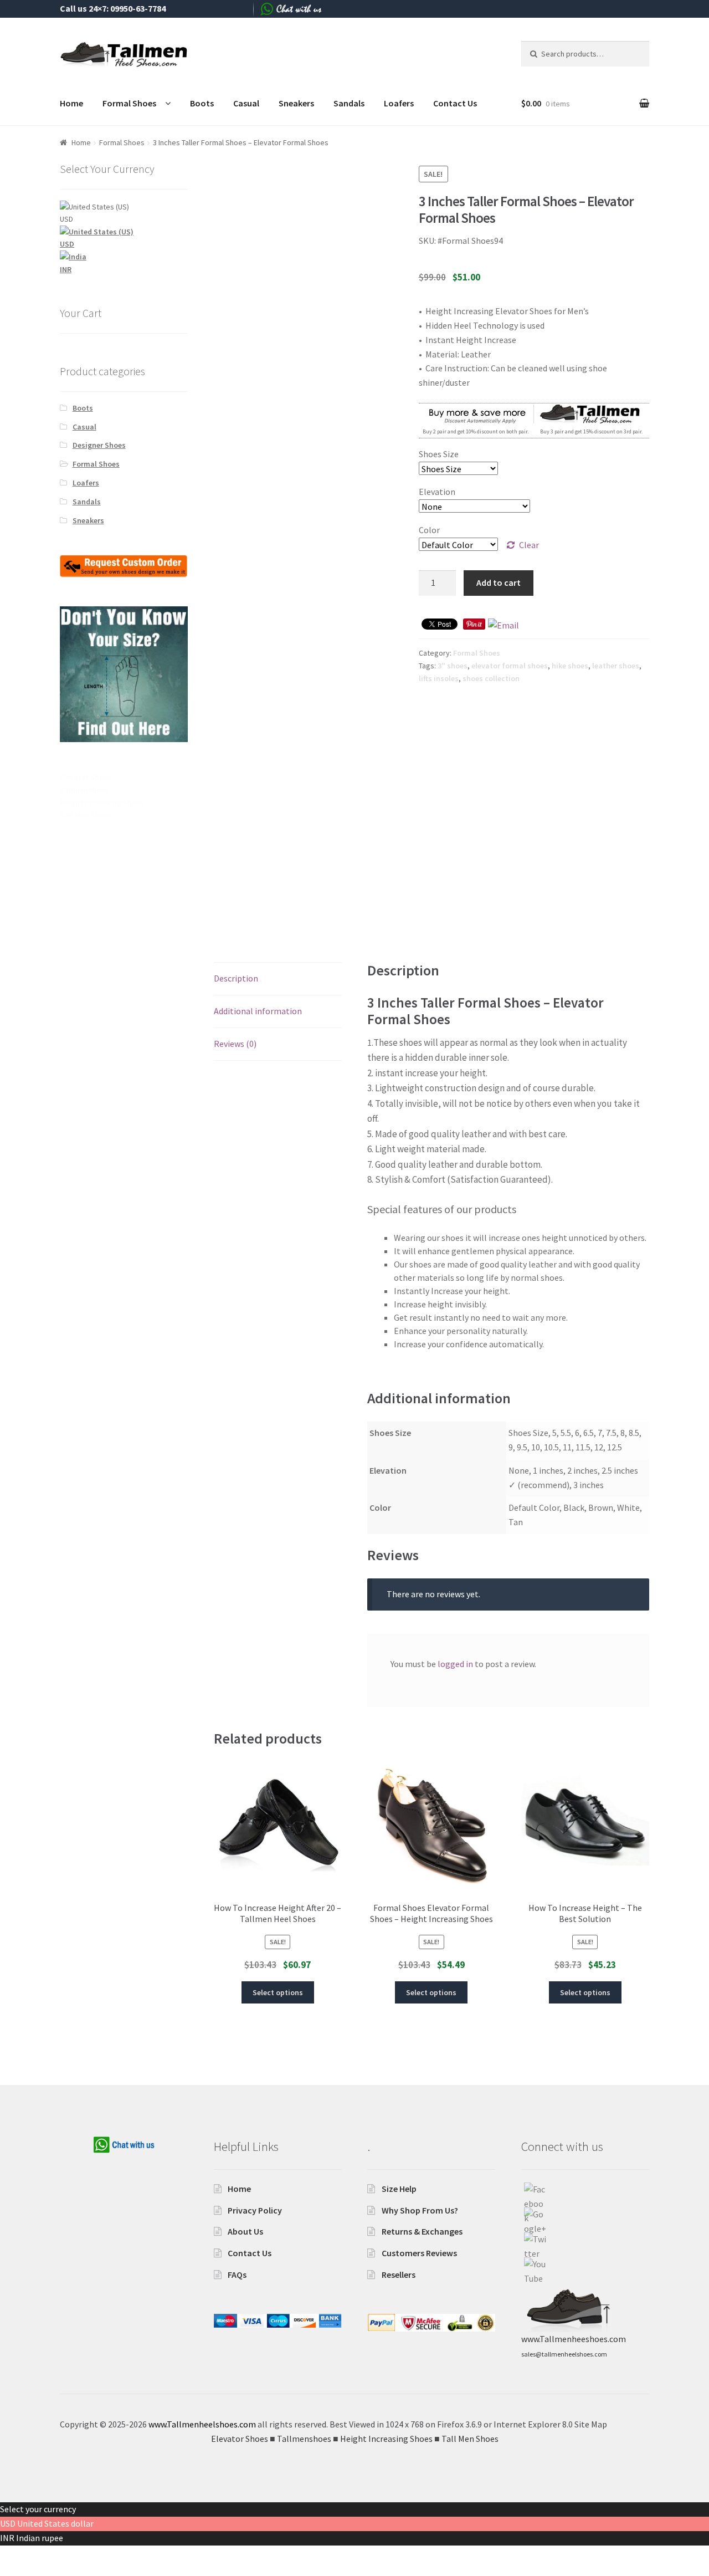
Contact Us (455, 103)
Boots (202, 103)
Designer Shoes (99, 445)
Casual (246, 103)
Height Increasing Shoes (102, 803)
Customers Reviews (419, 2253)
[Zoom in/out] (93, 2555)
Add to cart (499, 582)
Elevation (437, 492)
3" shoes (453, 666)
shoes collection (491, 678)
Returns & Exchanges (422, 2231)
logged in (455, 1664)
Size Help (399, 2189)
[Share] (39, 2555)
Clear (529, 545)
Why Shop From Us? (420, 2210)
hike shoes (570, 666)
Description (236, 978)
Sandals (349, 103)
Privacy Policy (255, 2210)
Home (71, 103)
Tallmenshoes (84, 790)
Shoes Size (439, 454)
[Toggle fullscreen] (66, 2555)
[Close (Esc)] (12, 2555)
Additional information (258, 1011)
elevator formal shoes (510, 666)
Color (429, 530)
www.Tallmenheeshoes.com (574, 2339)
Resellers (399, 2275)
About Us (245, 2231)
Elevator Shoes (86, 777)
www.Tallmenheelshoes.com (202, 2424)
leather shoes (616, 666)
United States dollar (55, 2523)
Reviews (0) (235, 1044)
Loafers (399, 103)
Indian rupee (40, 2538)
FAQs (237, 2275)
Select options (278, 1992)
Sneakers (296, 103)
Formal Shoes (129, 103)
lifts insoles (439, 678)
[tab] (278, 979)
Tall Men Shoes (86, 815)
